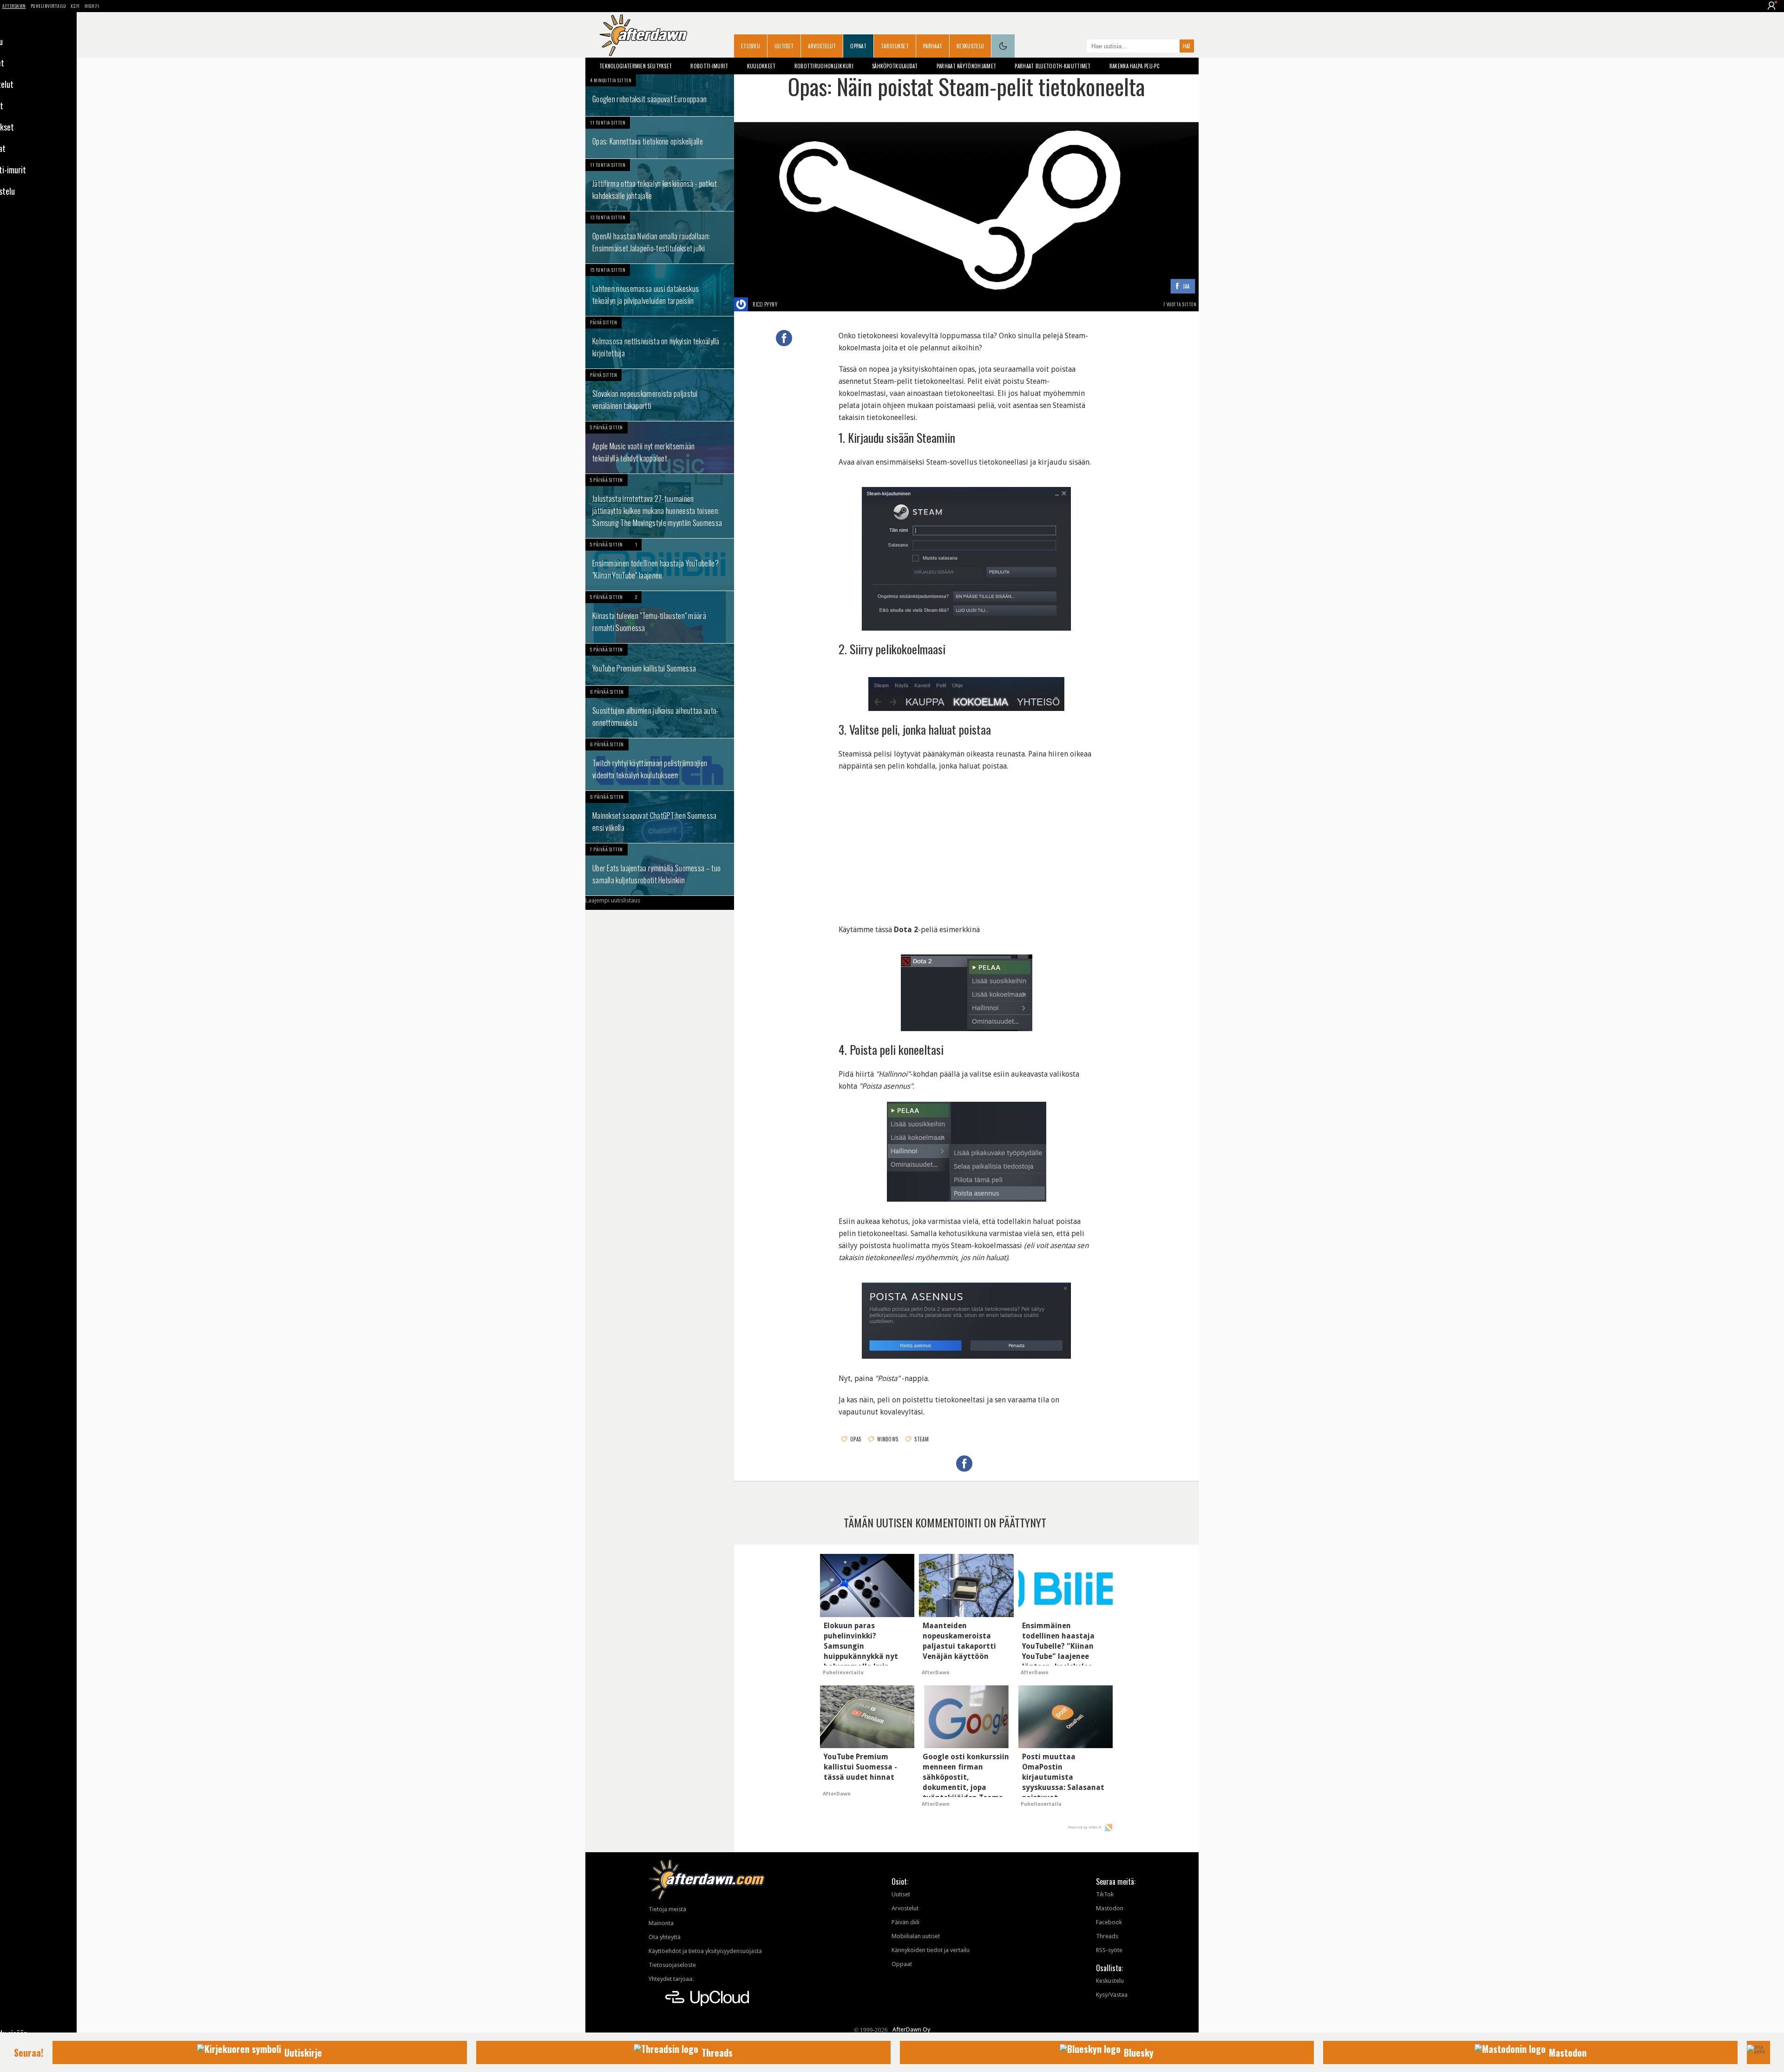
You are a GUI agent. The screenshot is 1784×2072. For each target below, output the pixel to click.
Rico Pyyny (765, 304)
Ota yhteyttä (665, 1937)
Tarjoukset (895, 46)
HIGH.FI (92, 6)
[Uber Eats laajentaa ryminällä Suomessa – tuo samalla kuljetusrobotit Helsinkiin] (660, 869)
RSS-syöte (1109, 1950)
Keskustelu (970, 46)
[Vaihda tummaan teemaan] (1003, 46)
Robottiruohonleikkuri (824, 66)
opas (856, 1439)
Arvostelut (822, 46)
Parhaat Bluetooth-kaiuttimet (1053, 66)
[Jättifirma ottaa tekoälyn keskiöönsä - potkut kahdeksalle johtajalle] (660, 185)
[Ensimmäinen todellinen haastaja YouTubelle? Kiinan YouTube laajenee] (660, 565)
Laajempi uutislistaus (613, 900)
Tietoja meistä (667, 1909)
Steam (922, 1439)
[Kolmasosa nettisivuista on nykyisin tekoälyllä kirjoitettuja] (660, 342)
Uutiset (784, 46)
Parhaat (933, 46)
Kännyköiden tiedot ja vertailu (931, 1950)
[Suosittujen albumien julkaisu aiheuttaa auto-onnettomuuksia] (660, 712)
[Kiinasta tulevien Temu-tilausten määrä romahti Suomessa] (660, 617)
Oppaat (858, 46)
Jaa (1186, 286)
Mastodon (1110, 1908)
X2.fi (75, 6)
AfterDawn (14, 6)
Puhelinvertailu (49, 6)
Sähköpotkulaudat (895, 66)
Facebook (1109, 1922)
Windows (888, 1439)
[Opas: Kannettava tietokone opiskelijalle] (660, 138)
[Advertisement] (966, 842)
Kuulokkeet (761, 66)
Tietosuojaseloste (672, 1965)
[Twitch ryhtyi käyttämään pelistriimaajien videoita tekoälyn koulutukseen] (660, 764)
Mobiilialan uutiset (916, 1936)
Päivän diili (905, 1922)
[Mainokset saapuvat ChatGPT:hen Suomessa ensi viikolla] (660, 817)
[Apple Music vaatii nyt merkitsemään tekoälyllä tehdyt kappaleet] (660, 447)
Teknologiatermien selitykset (636, 66)
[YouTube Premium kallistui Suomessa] (660, 664)
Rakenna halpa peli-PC (1134, 66)
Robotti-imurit (709, 66)
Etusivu (751, 46)
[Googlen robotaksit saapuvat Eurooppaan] (660, 95)
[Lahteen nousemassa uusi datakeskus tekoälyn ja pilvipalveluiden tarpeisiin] (660, 290)
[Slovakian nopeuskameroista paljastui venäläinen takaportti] (660, 395)
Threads (1107, 1936)
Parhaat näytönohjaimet (967, 66)
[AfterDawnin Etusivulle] (643, 35)
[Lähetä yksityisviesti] (788, 304)
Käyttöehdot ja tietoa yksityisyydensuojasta (705, 1951)
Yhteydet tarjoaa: (671, 1979)
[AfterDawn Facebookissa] (1077, 47)
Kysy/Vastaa (1112, 1995)
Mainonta (661, 1923)
